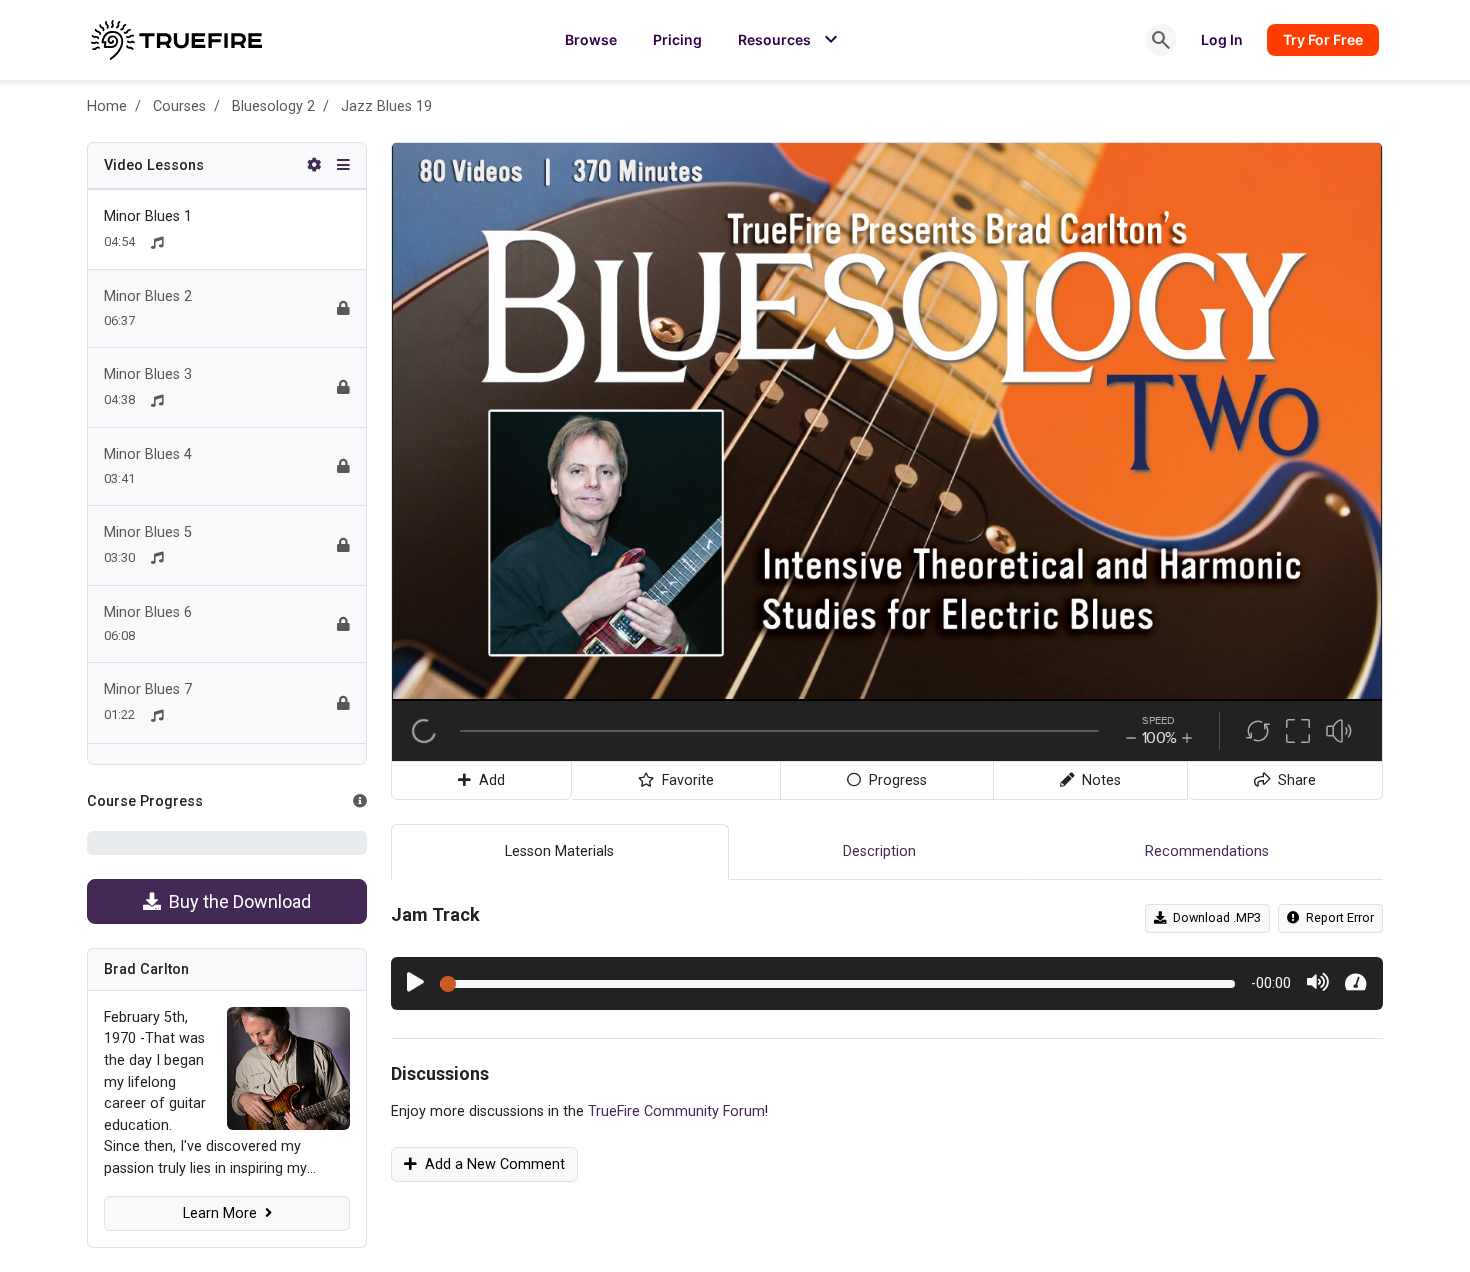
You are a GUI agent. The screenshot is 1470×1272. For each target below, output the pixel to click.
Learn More (224, 1213)
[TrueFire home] (176, 40)
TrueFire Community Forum (676, 1111)
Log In (1222, 39)
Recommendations (1207, 851)
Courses (179, 106)
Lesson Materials (559, 851)
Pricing (677, 39)
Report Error (1337, 917)
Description (879, 851)
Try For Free (1323, 39)
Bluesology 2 (273, 106)
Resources (790, 40)
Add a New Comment (491, 1164)
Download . (1214, 917)
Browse (591, 39)
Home (107, 106)
